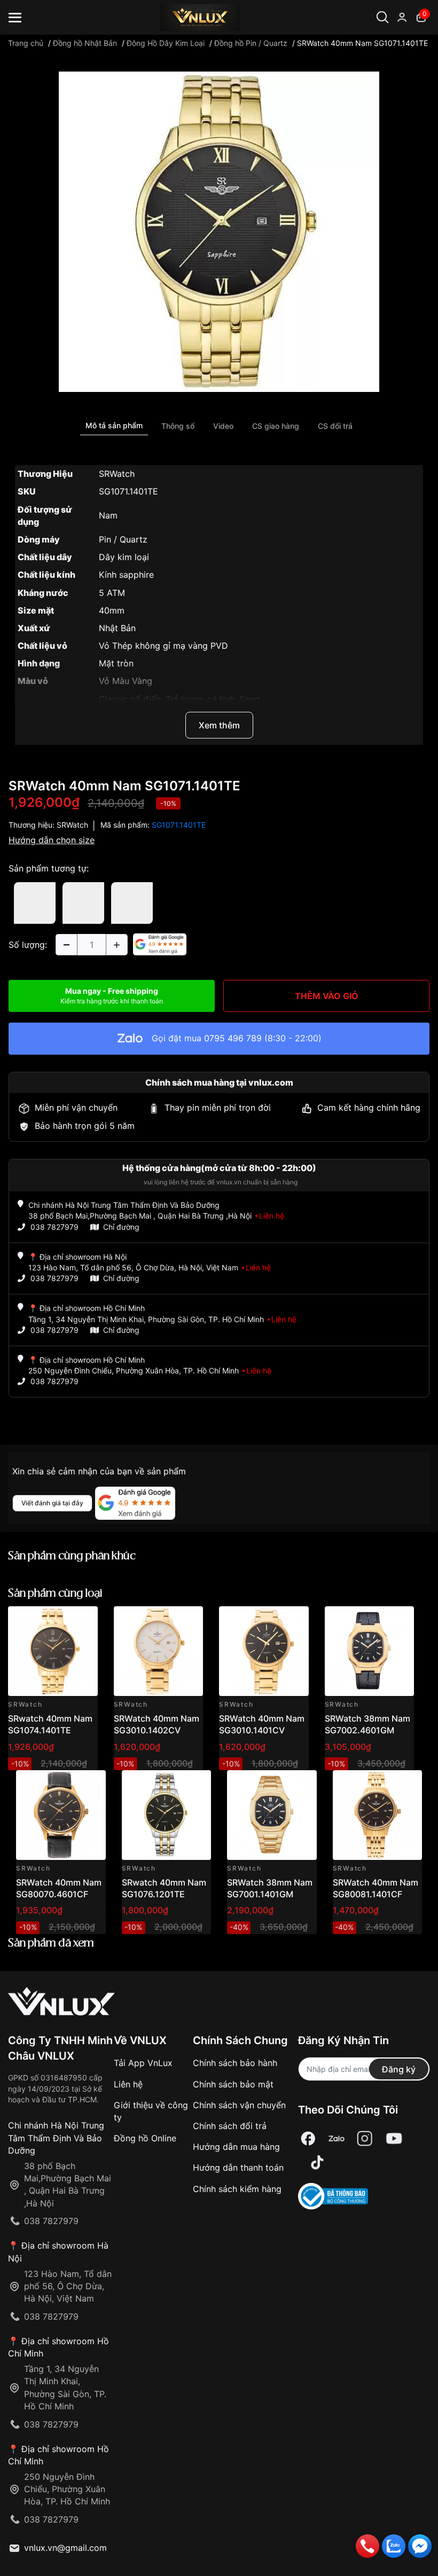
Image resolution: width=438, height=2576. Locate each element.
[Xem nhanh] (84, 1620)
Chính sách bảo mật (233, 2084)
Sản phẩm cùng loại (55, 1594)
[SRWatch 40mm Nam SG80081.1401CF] (378, 1815)
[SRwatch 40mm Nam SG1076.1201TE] (167, 1815)
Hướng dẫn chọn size (52, 840)
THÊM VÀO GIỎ (327, 996)
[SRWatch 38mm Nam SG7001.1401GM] (272, 1815)
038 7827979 (54, 1227)
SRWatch (72, 825)
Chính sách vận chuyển (239, 2105)
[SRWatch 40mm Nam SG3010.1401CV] (264, 1651)
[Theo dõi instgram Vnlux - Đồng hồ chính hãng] (365, 2138)
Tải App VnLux (143, 2063)
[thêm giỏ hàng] (60, 1620)
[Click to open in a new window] (219, 231)
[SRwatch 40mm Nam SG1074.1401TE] (53, 1651)
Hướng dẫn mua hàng (236, 2147)
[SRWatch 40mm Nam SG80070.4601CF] (61, 1815)
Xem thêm (219, 725)
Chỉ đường (121, 1227)
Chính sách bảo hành (235, 2063)
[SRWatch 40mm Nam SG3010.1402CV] (159, 1651)
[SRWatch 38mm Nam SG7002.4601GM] (370, 1651)
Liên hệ (128, 2084)
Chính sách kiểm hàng (237, 2189)
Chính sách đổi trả (230, 2126)
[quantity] (66, 945)
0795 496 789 (233, 1038)
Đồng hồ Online (145, 2138)
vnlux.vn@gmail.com (65, 2548)
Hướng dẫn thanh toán (238, 2167)
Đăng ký (399, 2069)
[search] (405, 53)
